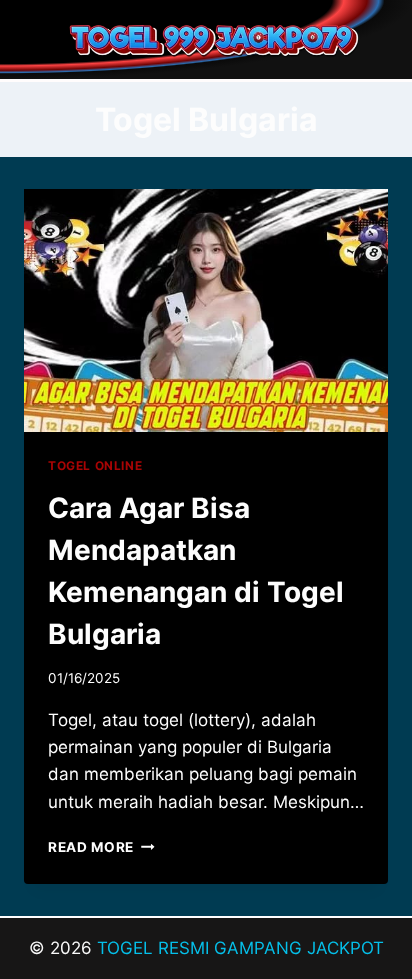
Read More (101, 847)
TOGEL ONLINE (95, 465)
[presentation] (206, 310)
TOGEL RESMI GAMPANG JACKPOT (240, 948)
